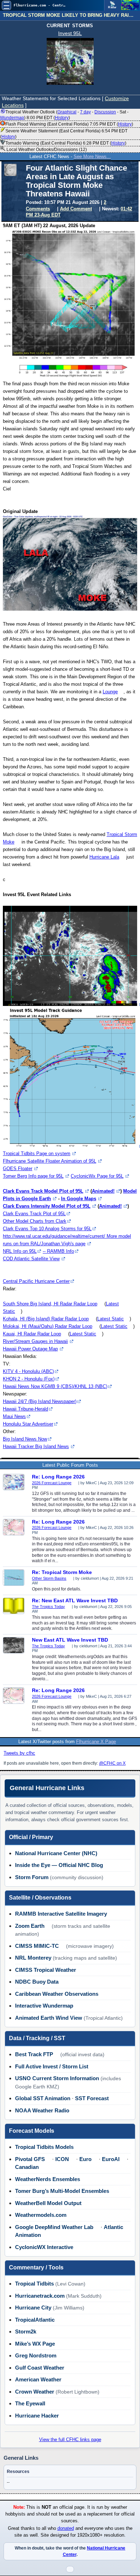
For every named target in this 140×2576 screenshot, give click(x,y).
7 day (85, 112)
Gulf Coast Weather (40, 2368)
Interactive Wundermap (44, 2006)
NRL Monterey (33, 1958)
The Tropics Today (48, 1607)
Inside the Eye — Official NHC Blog (59, 1865)
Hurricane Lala (104, 857)
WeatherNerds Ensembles (48, 2179)
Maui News (14, 1416)
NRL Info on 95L (20, 1251)
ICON (62, 2159)
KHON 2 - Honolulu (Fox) (29, 1379)
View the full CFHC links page (70, 2440)
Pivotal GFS (30, 2159)
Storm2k (26, 2331)
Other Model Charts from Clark (35, 1221)
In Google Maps (79, 1199)
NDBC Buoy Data (37, 1982)
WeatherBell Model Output (48, 2203)
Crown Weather (35, 2392)
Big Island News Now (25, 1439)
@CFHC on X (112, 1763)
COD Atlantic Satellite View (31, 1259)
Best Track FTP (34, 2054)
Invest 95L (70, 33)
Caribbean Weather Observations (57, 1994)
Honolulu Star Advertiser (28, 1424)
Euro (85, 2159)
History (62, 118)
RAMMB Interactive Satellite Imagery (61, 1914)
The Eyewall (30, 2403)
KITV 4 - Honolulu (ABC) (28, 1371)
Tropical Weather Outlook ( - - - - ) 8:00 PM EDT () (64, 115)
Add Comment (76, 209)
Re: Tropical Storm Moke (62, 1572)
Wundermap (12, 118)
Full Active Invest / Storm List (52, 2066)
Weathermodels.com (41, 2215)
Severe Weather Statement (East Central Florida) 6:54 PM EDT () (64, 134)
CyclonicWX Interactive (44, 2247)
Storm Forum (32, 1877)
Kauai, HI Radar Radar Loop (32, 1334)
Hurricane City (33, 2308)
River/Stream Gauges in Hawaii (35, 1341)
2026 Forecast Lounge (52, 1483)
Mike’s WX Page (35, 2344)
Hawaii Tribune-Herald (25, 1409)
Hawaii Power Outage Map (30, 1349)
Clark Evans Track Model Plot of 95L (43, 1191)
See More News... (92, 157)
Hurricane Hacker (37, 2416)
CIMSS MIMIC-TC (37, 1946)
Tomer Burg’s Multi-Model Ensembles (62, 2191)
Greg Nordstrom (36, 2355)
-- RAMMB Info (58, 1251)
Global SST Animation (43, 2098)
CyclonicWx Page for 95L (97, 1176)
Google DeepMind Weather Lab (54, 2227)
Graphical (67, 112)
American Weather (38, 2379)
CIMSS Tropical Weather (46, 1970)
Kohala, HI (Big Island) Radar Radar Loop (46, 1319)
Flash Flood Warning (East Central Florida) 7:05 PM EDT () (69, 124)
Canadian (27, 2167)
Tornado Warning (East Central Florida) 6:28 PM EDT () (66, 143)
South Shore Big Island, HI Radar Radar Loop (50, 1304)
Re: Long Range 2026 (58, 1477)
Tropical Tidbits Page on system (37, 1153)
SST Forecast (92, 2098)
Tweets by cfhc (19, 1753)
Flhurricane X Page (96, 1742)
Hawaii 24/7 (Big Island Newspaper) (40, 1401)
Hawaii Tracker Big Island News (36, 1446)
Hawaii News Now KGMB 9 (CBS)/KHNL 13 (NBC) (55, 1386)
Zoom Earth (30, 1926)
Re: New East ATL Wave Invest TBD (75, 1600)
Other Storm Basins (49, 1578)
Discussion (105, 112)
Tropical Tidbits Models (44, 2147)
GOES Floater (18, 1169)
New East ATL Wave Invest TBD (70, 1640)
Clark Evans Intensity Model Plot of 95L (47, 1206)
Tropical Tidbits (34, 2284)
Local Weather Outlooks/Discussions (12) (46, 150)
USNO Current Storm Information (57, 2078)
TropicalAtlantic (35, 2320)
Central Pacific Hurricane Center (36, 1281)
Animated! (103, 1191)
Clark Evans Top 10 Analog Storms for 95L (47, 1229)
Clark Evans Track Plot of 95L (34, 1214)
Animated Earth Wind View (49, 2018)
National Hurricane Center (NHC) (56, 1853)
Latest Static (111, 1319)
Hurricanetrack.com (40, 2296)
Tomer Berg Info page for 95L (33, 1176)
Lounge (110, 692)
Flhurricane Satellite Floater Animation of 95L (50, 1161)
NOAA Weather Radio (42, 2110)
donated (66, 2528)
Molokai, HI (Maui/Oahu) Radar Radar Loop (48, 1326)
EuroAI (111, 2159)
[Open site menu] (6, 5)
